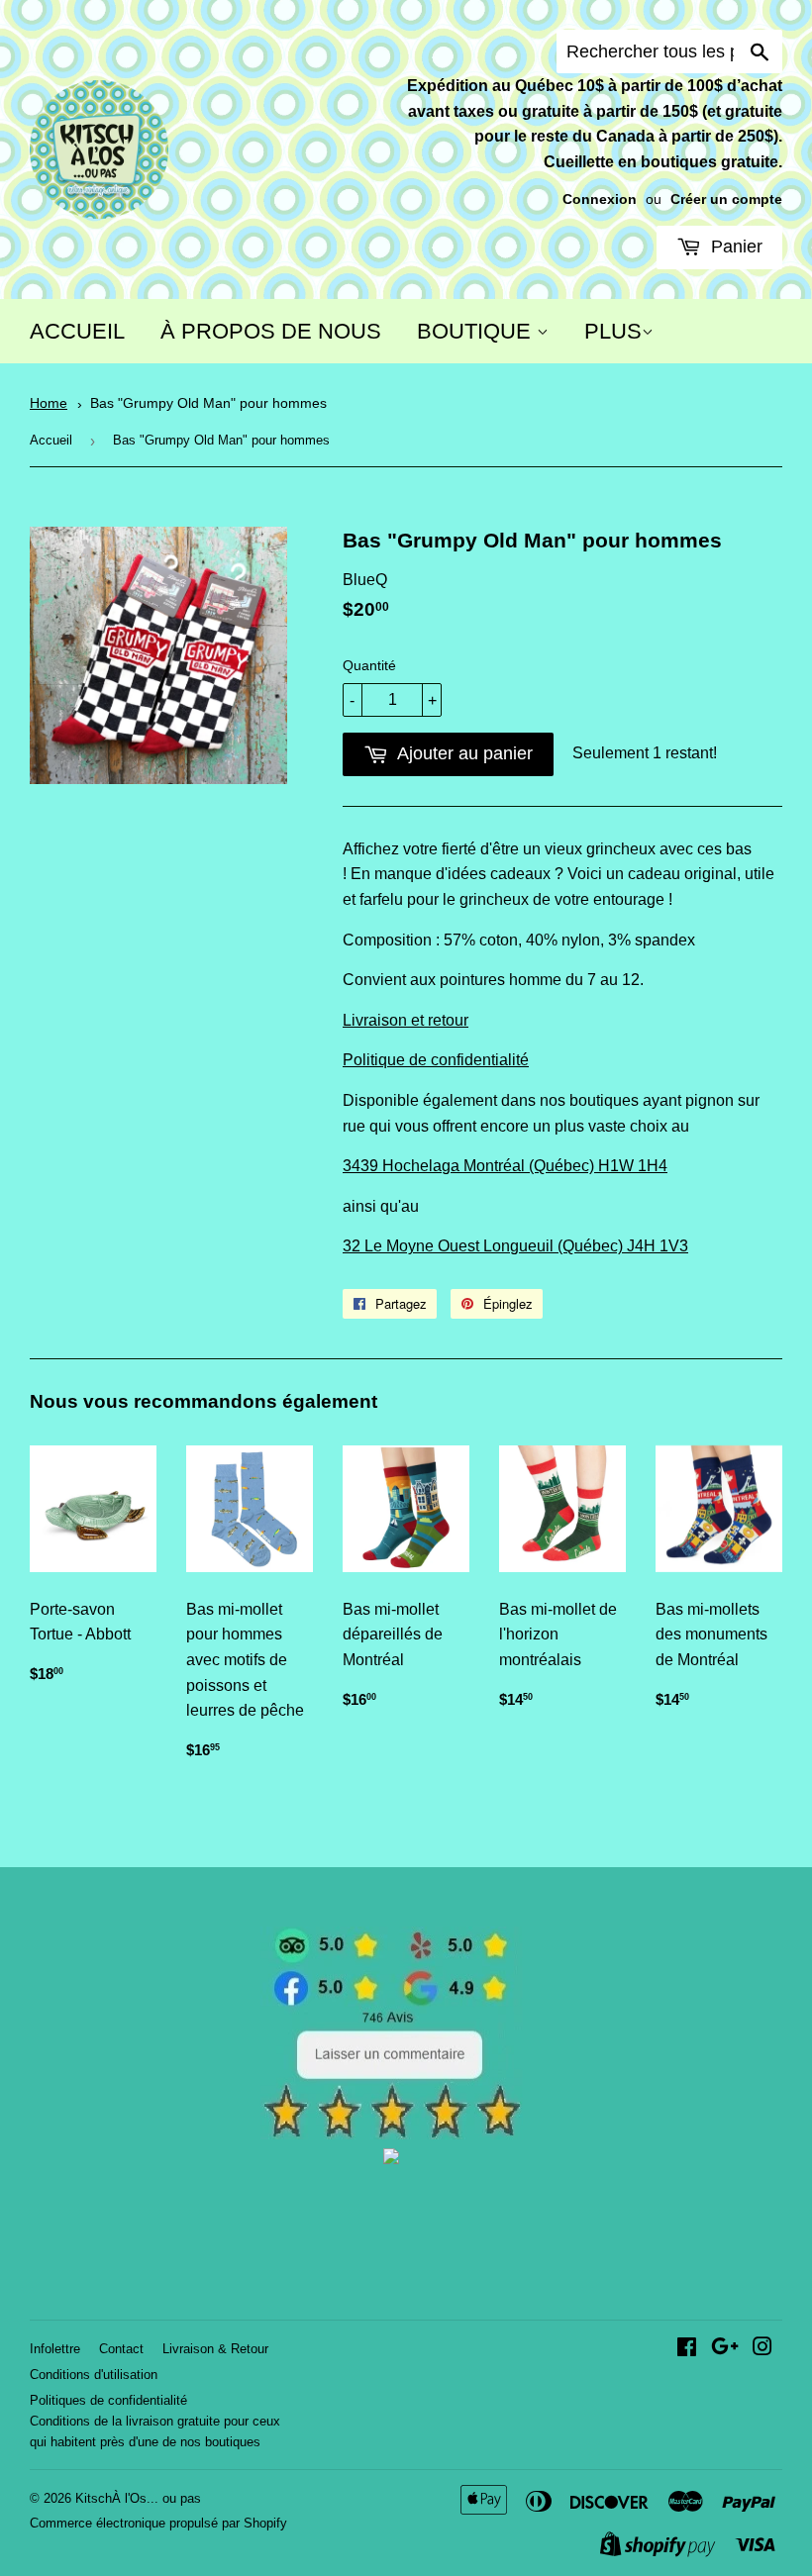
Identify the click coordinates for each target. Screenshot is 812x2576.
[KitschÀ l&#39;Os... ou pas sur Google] (725, 2349)
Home (49, 403)
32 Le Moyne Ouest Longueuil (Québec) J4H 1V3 (515, 1246)
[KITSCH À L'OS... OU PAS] (391, 2159)
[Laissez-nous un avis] (392, 2134)
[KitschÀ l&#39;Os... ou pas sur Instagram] (762, 2349)
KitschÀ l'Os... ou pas (138, 2498)
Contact (121, 2349)
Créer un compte (726, 199)
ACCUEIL (77, 331)
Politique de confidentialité (436, 1060)
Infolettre (55, 2349)
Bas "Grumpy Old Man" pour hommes (208, 403)
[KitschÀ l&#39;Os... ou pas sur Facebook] (687, 2349)
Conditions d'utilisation (94, 2375)
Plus (613, 331)
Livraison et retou (403, 1020)
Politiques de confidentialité (108, 2400)
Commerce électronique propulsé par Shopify (158, 2523)
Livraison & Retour (215, 2349)
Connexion (600, 199)
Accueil (51, 440)
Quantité (369, 665)
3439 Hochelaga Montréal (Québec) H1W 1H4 (505, 1166)
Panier (734, 247)
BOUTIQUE (477, 331)
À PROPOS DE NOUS (271, 331)
